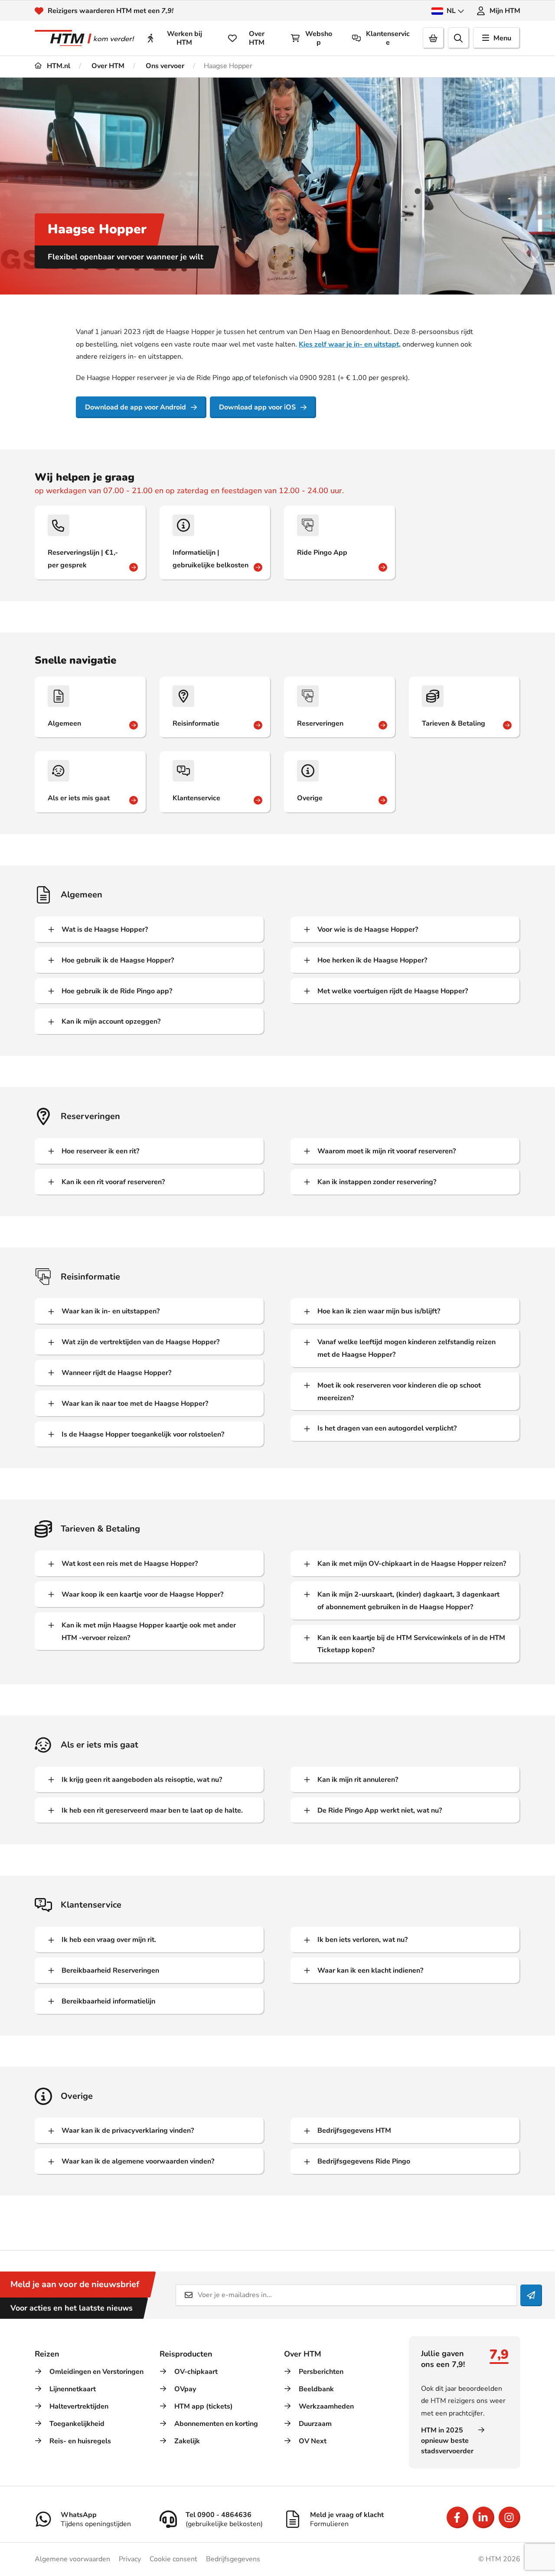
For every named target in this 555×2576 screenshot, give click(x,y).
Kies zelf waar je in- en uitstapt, (350, 344)
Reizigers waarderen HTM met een (111, 11)
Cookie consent (173, 2559)
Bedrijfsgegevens (233, 2559)
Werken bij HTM (184, 38)
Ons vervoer (164, 66)
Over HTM (257, 38)
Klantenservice (388, 38)
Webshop (319, 38)
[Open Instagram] (509, 2517)
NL (451, 11)
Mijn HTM (505, 11)
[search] (459, 38)
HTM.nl (58, 66)
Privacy (130, 2559)
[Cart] (434, 38)
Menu (502, 38)
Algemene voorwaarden (72, 2559)
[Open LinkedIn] (483, 2517)
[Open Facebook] (457, 2517)
